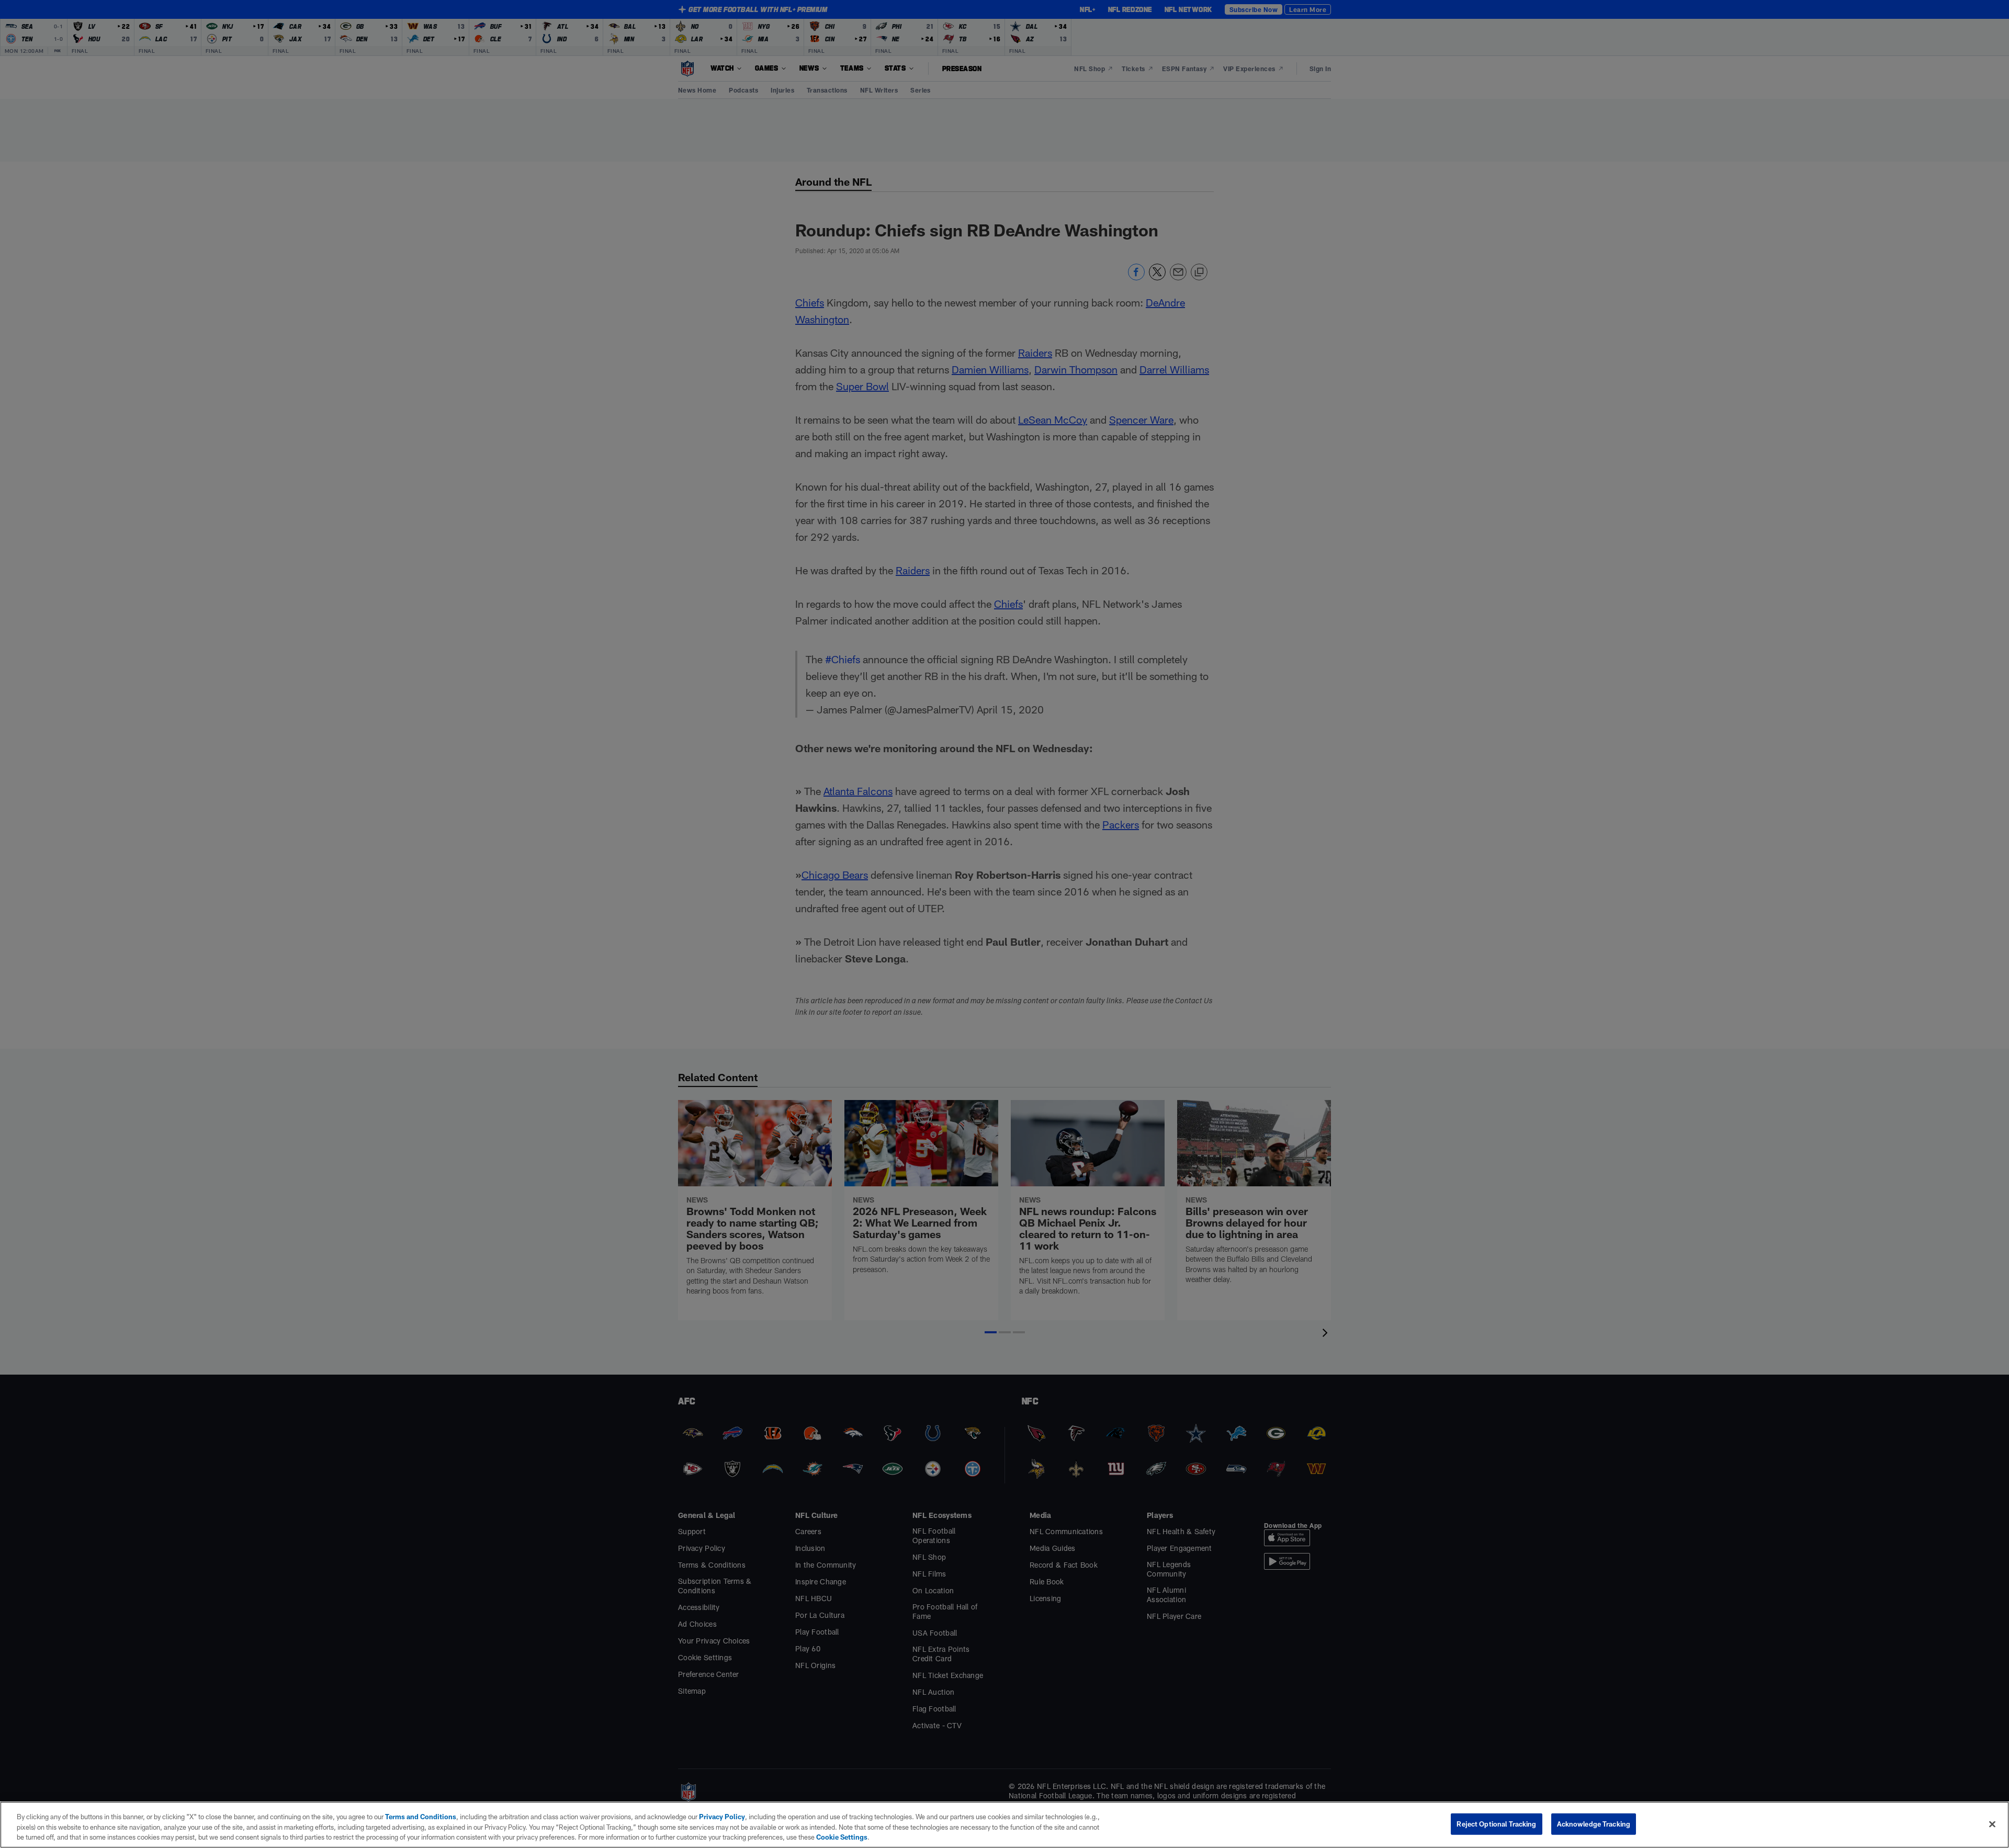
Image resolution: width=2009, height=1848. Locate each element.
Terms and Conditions (421, 1817)
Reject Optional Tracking (1496, 1823)
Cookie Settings (842, 1837)
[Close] (1992, 1824)
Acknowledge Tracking (1594, 1823)
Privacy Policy (722, 1817)
